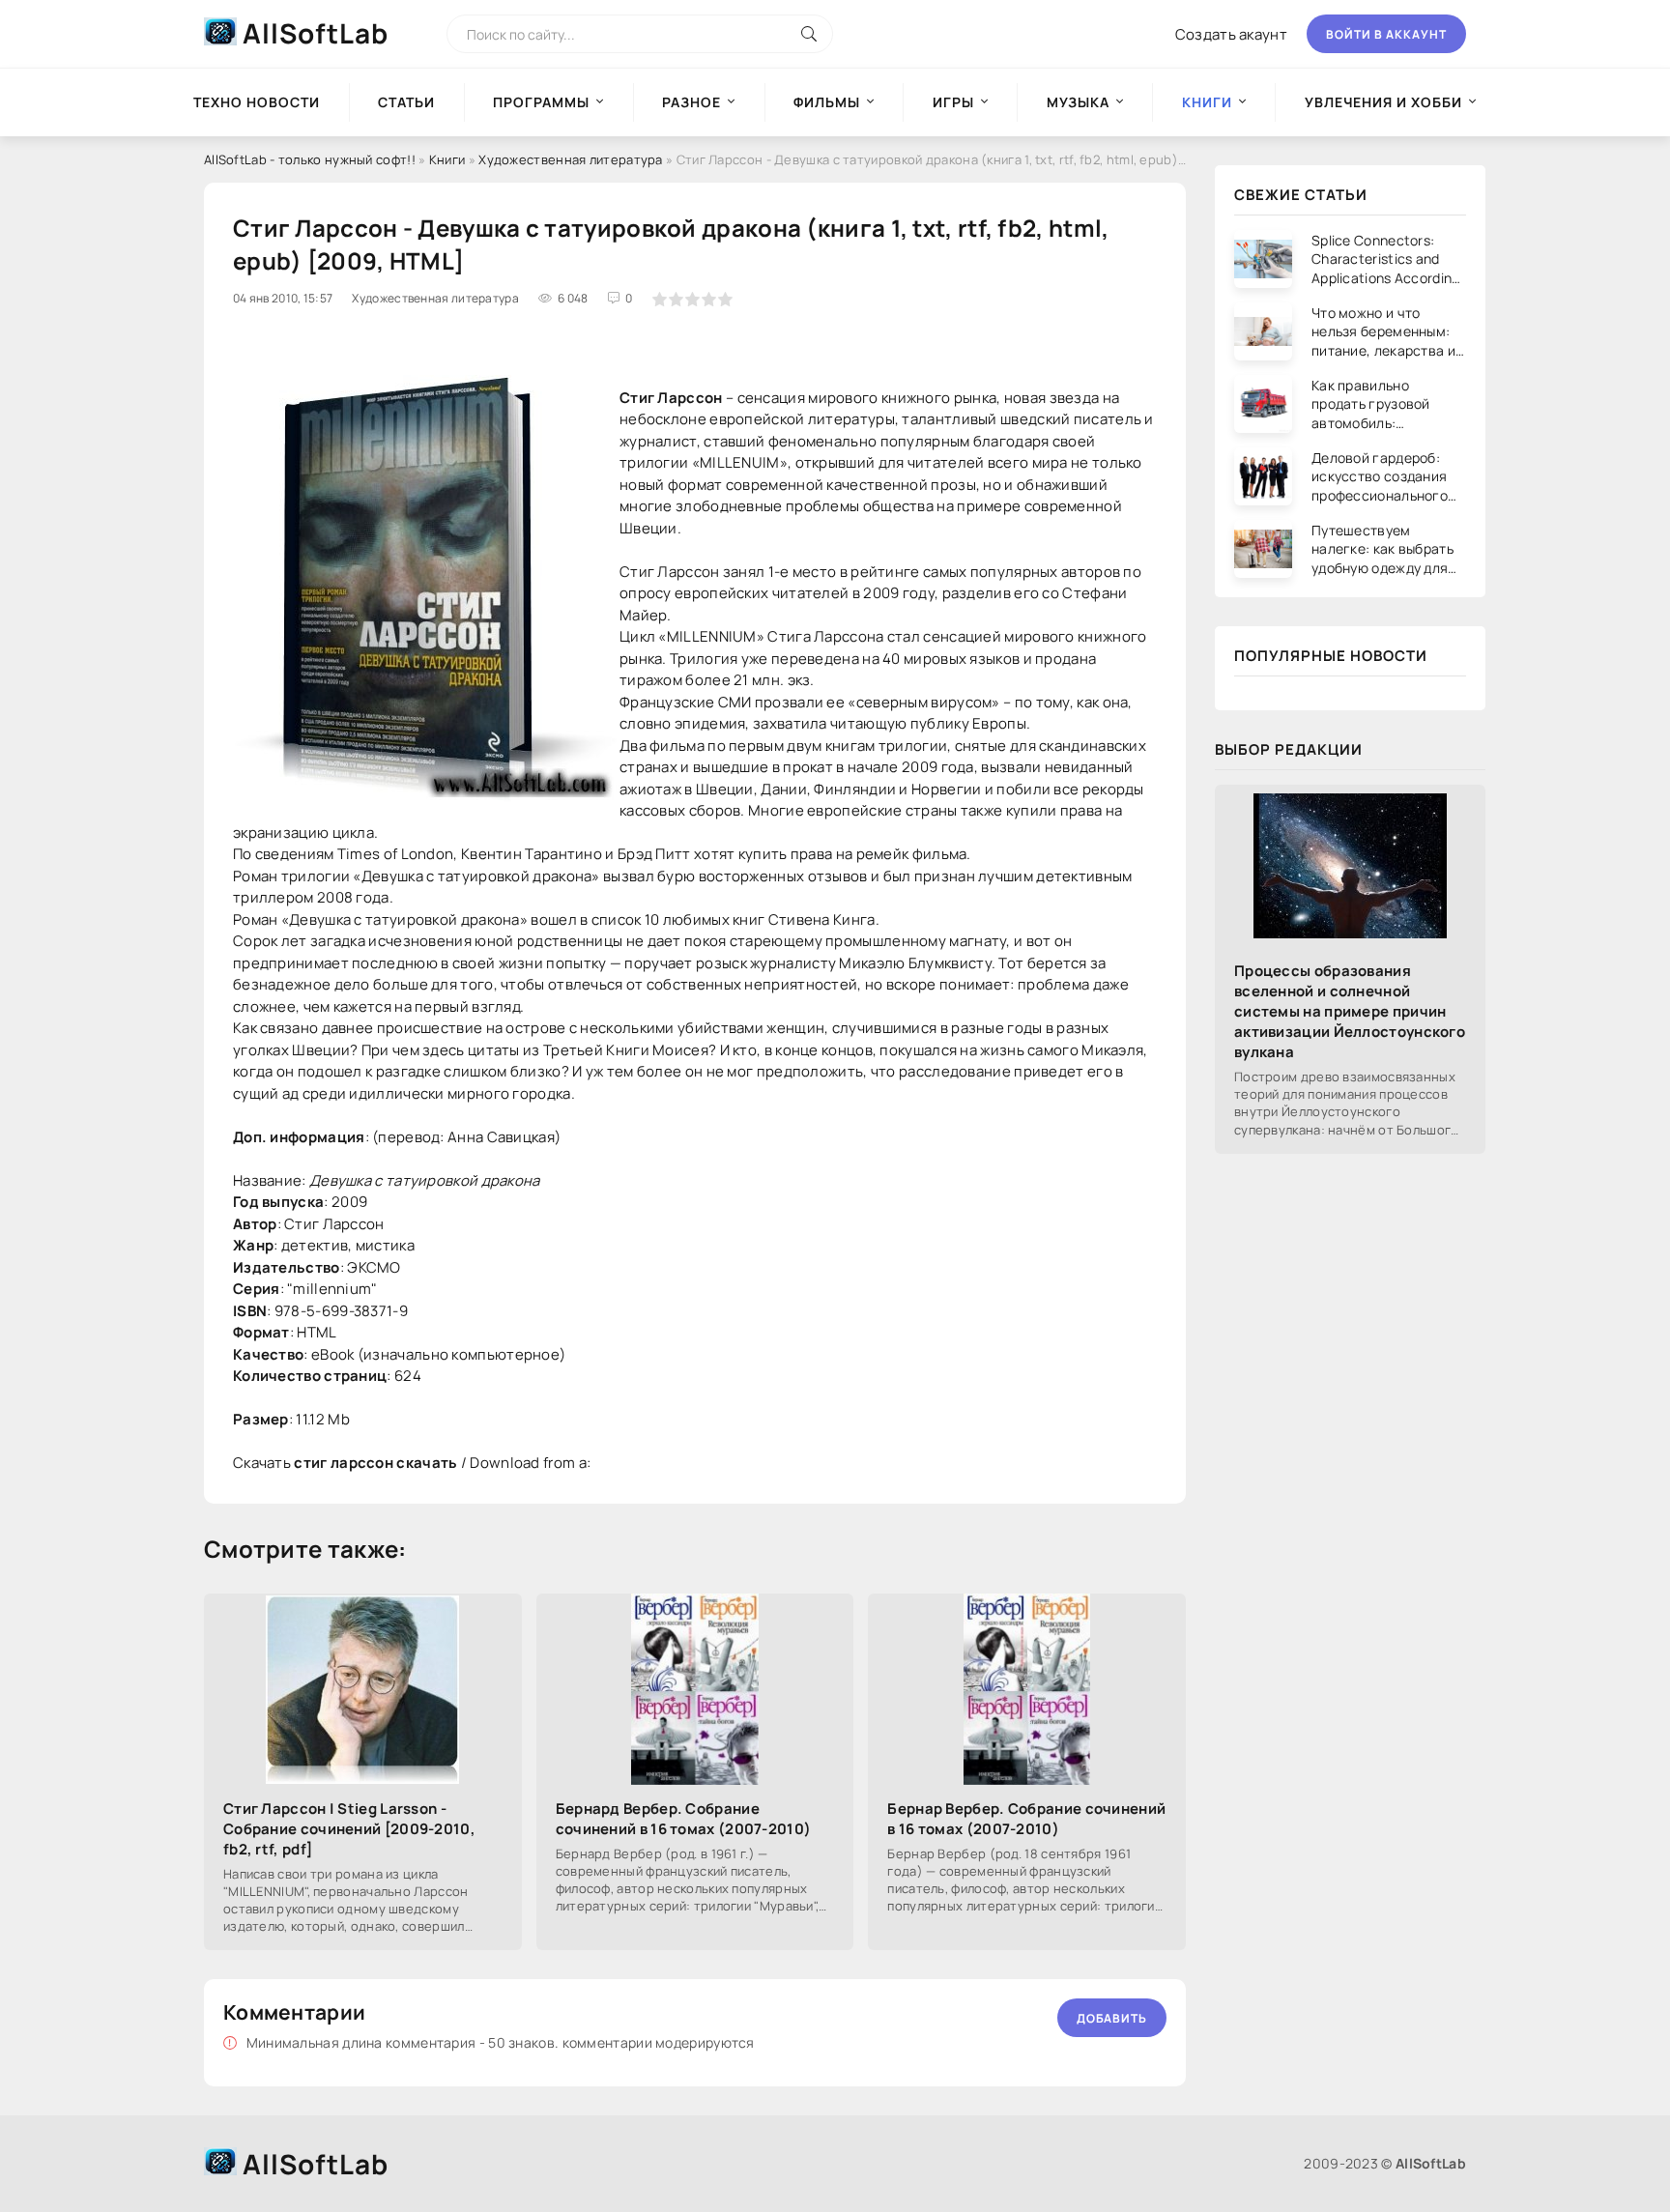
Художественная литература (571, 159)
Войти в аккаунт (1386, 34)
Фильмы (827, 102)
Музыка (1078, 102)
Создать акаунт (1231, 34)
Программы (541, 102)
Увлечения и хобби (1383, 102)
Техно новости (257, 102)
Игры (953, 102)
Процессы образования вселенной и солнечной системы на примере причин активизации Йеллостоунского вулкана (1350, 1011)
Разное (691, 102)
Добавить (1112, 2018)
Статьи (406, 102)
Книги (447, 159)
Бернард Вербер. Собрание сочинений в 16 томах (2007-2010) (684, 1819)
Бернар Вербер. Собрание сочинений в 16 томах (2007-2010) (1026, 1819)
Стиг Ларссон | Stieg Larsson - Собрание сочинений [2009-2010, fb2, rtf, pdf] (349, 1829)
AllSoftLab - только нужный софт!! (310, 159)
